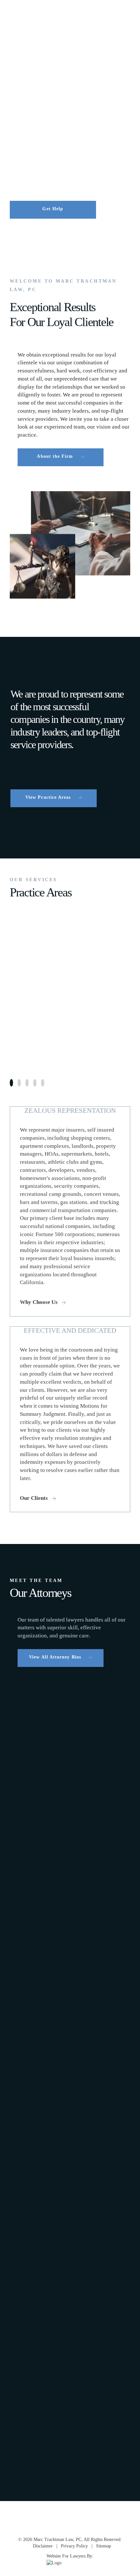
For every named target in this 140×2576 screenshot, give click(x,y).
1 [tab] (11, 1083)
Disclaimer (43, 2546)
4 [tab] (35, 1083)
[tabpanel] (70, 990)
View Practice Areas (48, 797)
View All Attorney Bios (55, 1657)
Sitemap (104, 2546)
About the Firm (55, 456)
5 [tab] (43, 1083)
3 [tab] (27, 1083)
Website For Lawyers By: (70, 2556)
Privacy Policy (74, 2546)
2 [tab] (19, 1083)
